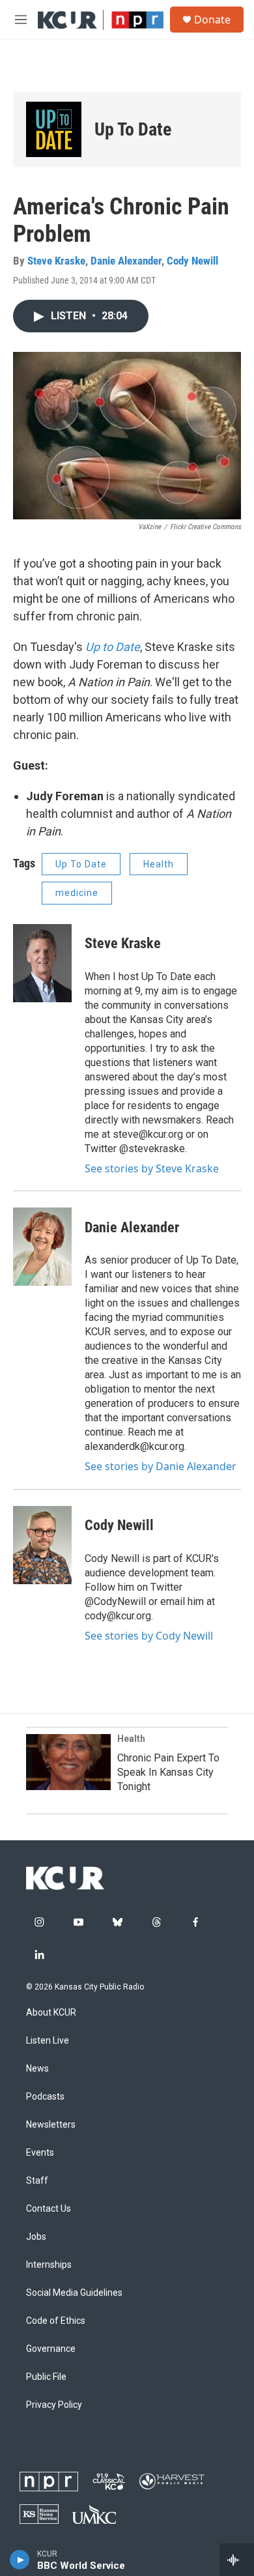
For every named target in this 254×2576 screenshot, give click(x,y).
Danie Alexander (126, 261)
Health (159, 864)
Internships (49, 2265)
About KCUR (51, 2013)
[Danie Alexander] (42, 1247)
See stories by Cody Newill (149, 1636)
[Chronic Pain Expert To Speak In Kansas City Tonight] (68, 1762)
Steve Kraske (56, 261)
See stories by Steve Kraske (152, 1168)
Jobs (36, 2237)
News (37, 2069)
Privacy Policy (54, 2405)
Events (40, 2153)
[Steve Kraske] (42, 963)
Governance (51, 2349)
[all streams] (237, 2560)
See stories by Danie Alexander (161, 1466)
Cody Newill (192, 261)
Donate (212, 20)
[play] (20, 2560)
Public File (46, 2377)
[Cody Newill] (42, 1545)
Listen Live (48, 2041)
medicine (77, 893)
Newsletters (51, 2125)
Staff (37, 2181)
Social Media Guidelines (74, 2293)
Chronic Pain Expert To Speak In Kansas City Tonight (168, 1772)
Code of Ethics (56, 2321)
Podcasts (45, 2097)
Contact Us (49, 2209)
